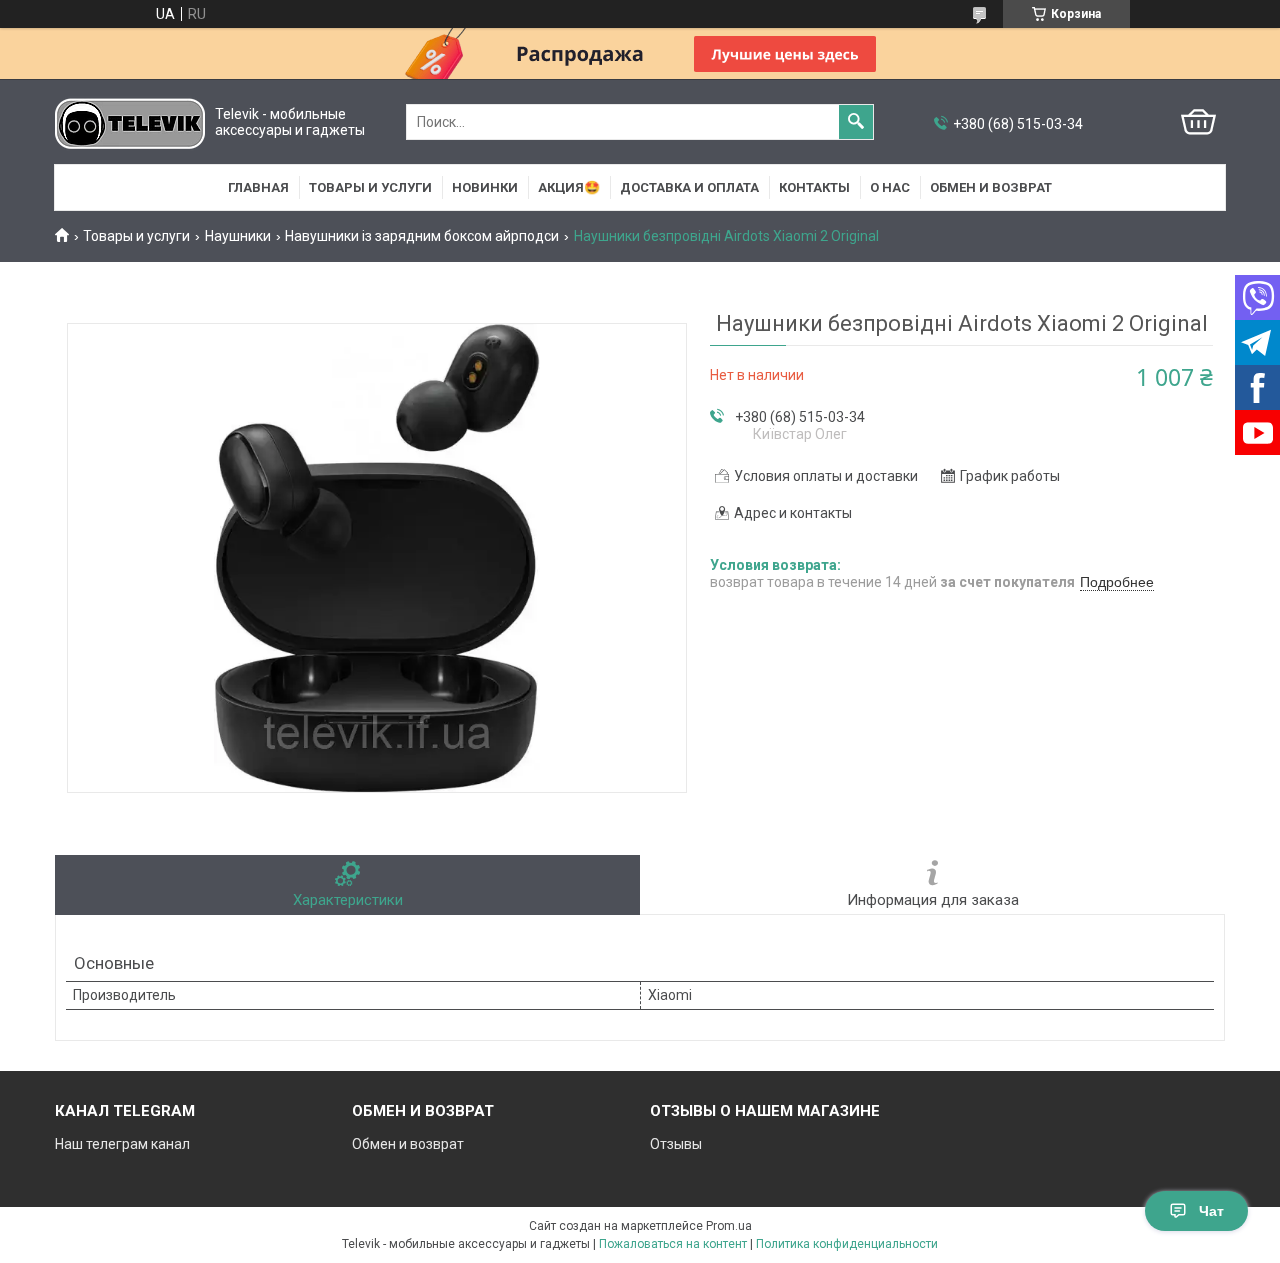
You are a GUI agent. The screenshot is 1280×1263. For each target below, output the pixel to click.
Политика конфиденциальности (847, 1244)
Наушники (238, 236)
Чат (1211, 1211)
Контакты (814, 187)
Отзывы (676, 1144)
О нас (890, 187)
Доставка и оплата (689, 187)
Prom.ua (729, 1226)
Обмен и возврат (991, 187)
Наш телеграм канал (122, 1144)
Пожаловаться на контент (673, 1244)
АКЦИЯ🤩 (569, 187)
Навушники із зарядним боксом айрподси (422, 236)
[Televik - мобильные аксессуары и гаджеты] (130, 122)
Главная (258, 187)
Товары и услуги (370, 187)
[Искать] (856, 122)
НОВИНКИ (485, 187)
